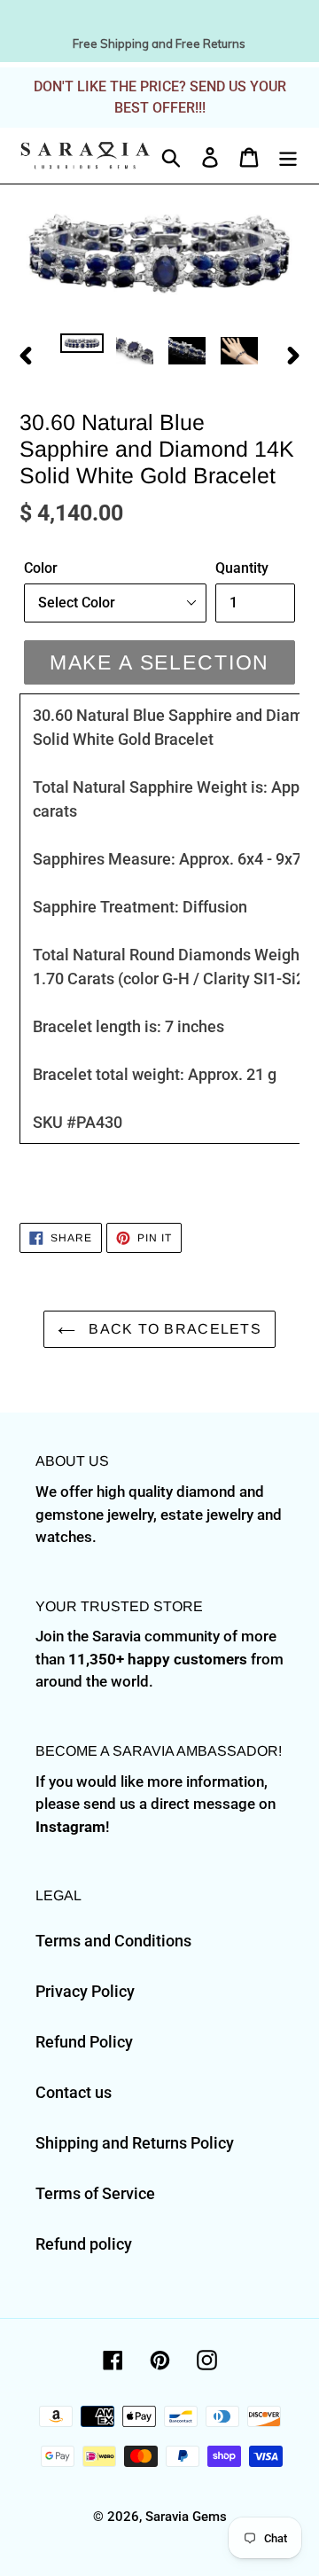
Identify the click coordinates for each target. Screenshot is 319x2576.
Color (41, 568)
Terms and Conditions (113, 1941)
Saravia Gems (186, 2517)
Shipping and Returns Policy (135, 2143)
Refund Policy (84, 2042)
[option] (82, 353)
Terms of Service (95, 2193)
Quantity (242, 568)
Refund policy (84, 2244)
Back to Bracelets (173, 1329)
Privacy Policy (85, 1991)
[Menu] (288, 156)
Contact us (74, 2092)
